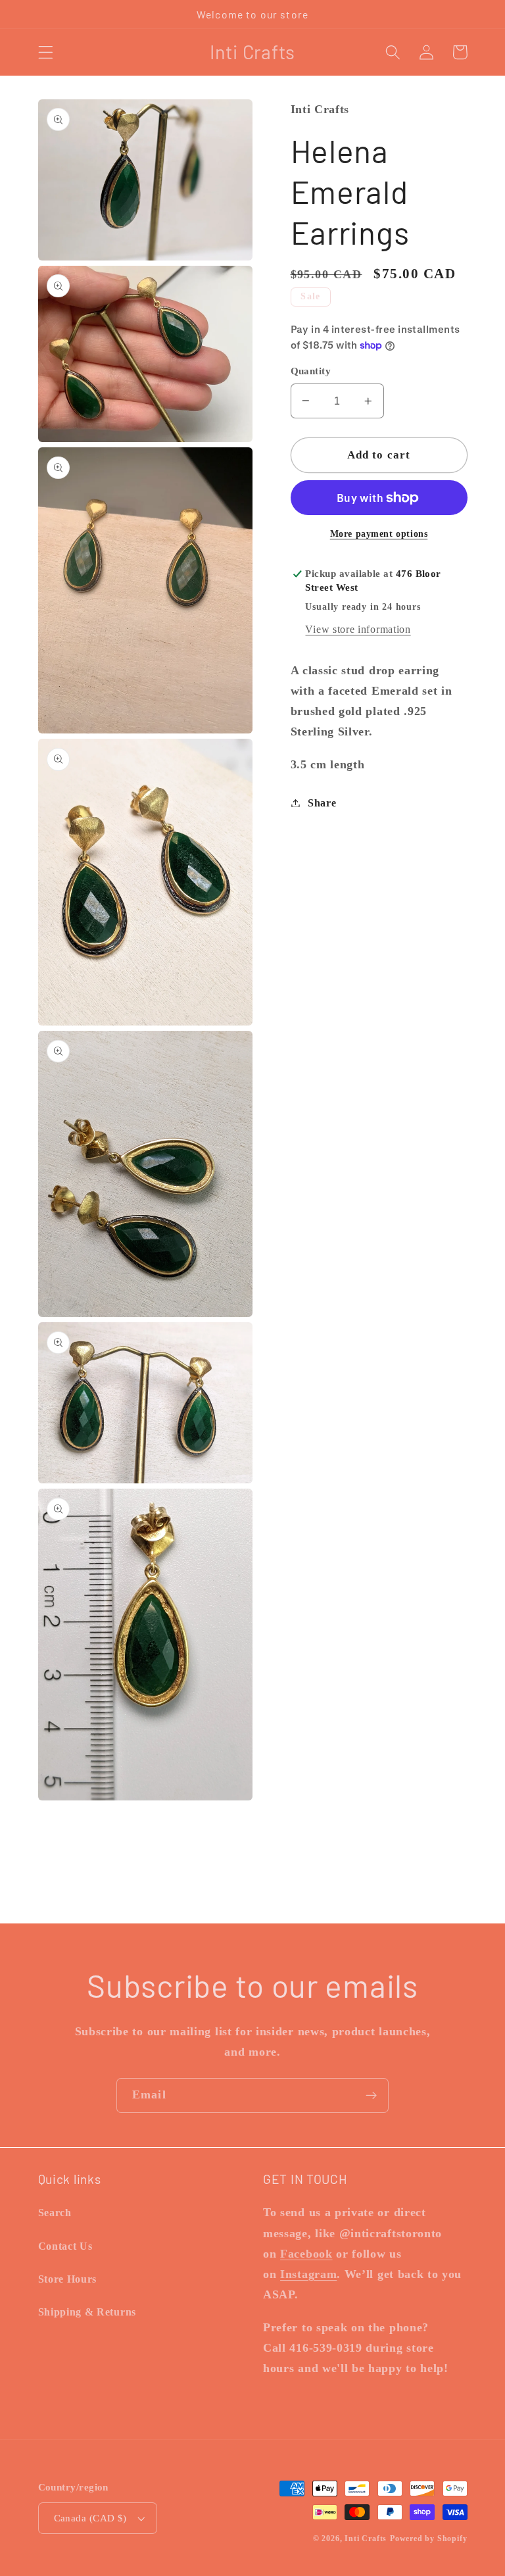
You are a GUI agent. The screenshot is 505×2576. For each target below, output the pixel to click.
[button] (46, 52)
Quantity (311, 371)
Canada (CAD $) (90, 2518)
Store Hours (68, 2279)
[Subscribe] (371, 2096)
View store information (358, 629)
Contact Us (65, 2246)
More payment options (379, 534)
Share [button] (322, 803)
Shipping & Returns (87, 2312)
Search (55, 2213)
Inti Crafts (366, 2539)
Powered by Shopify (429, 2539)
